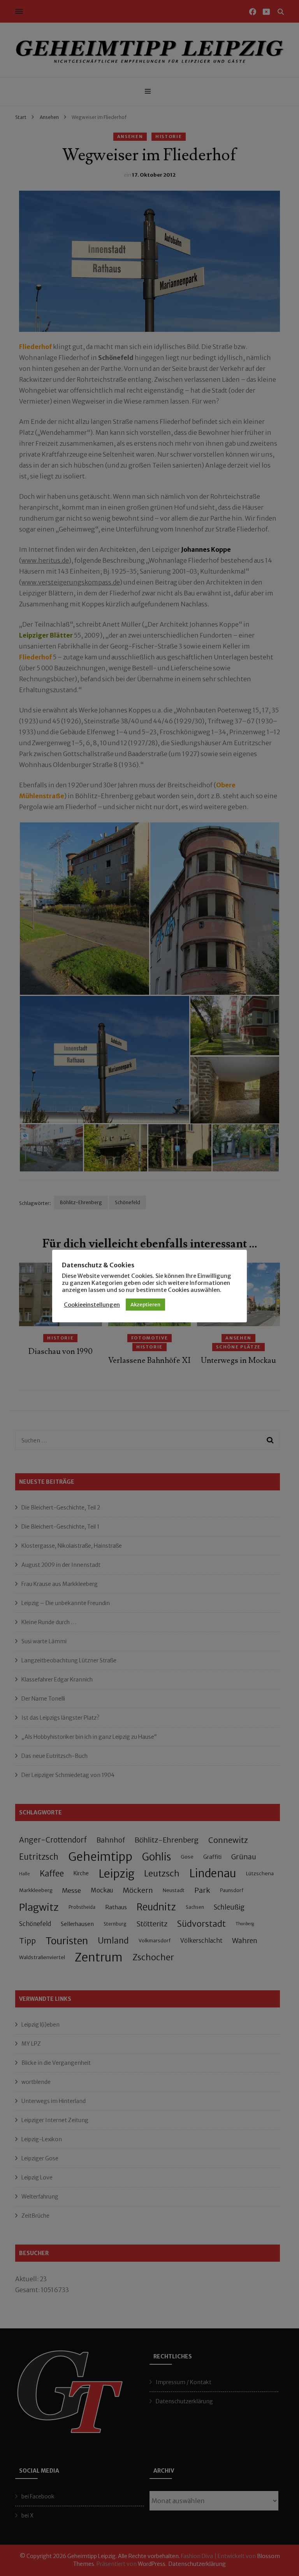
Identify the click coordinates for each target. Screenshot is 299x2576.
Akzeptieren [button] (145, 1305)
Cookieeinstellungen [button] (92, 1305)
